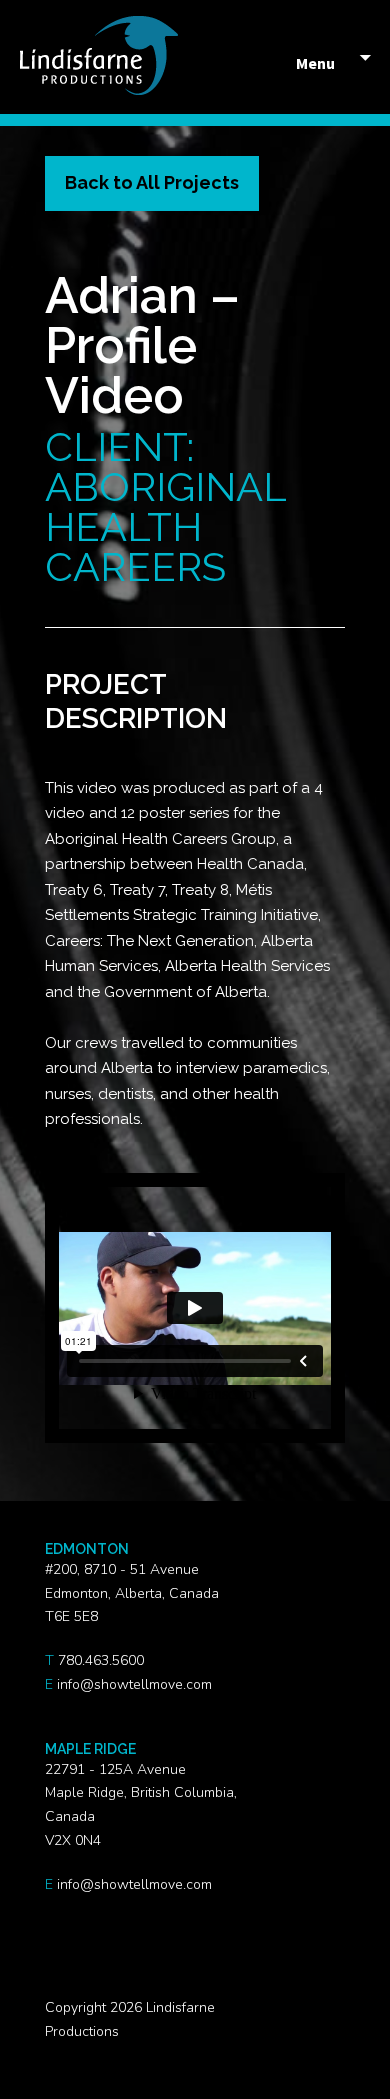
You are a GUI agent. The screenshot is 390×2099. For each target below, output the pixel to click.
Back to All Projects (152, 182)
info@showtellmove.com (134, 1684)
